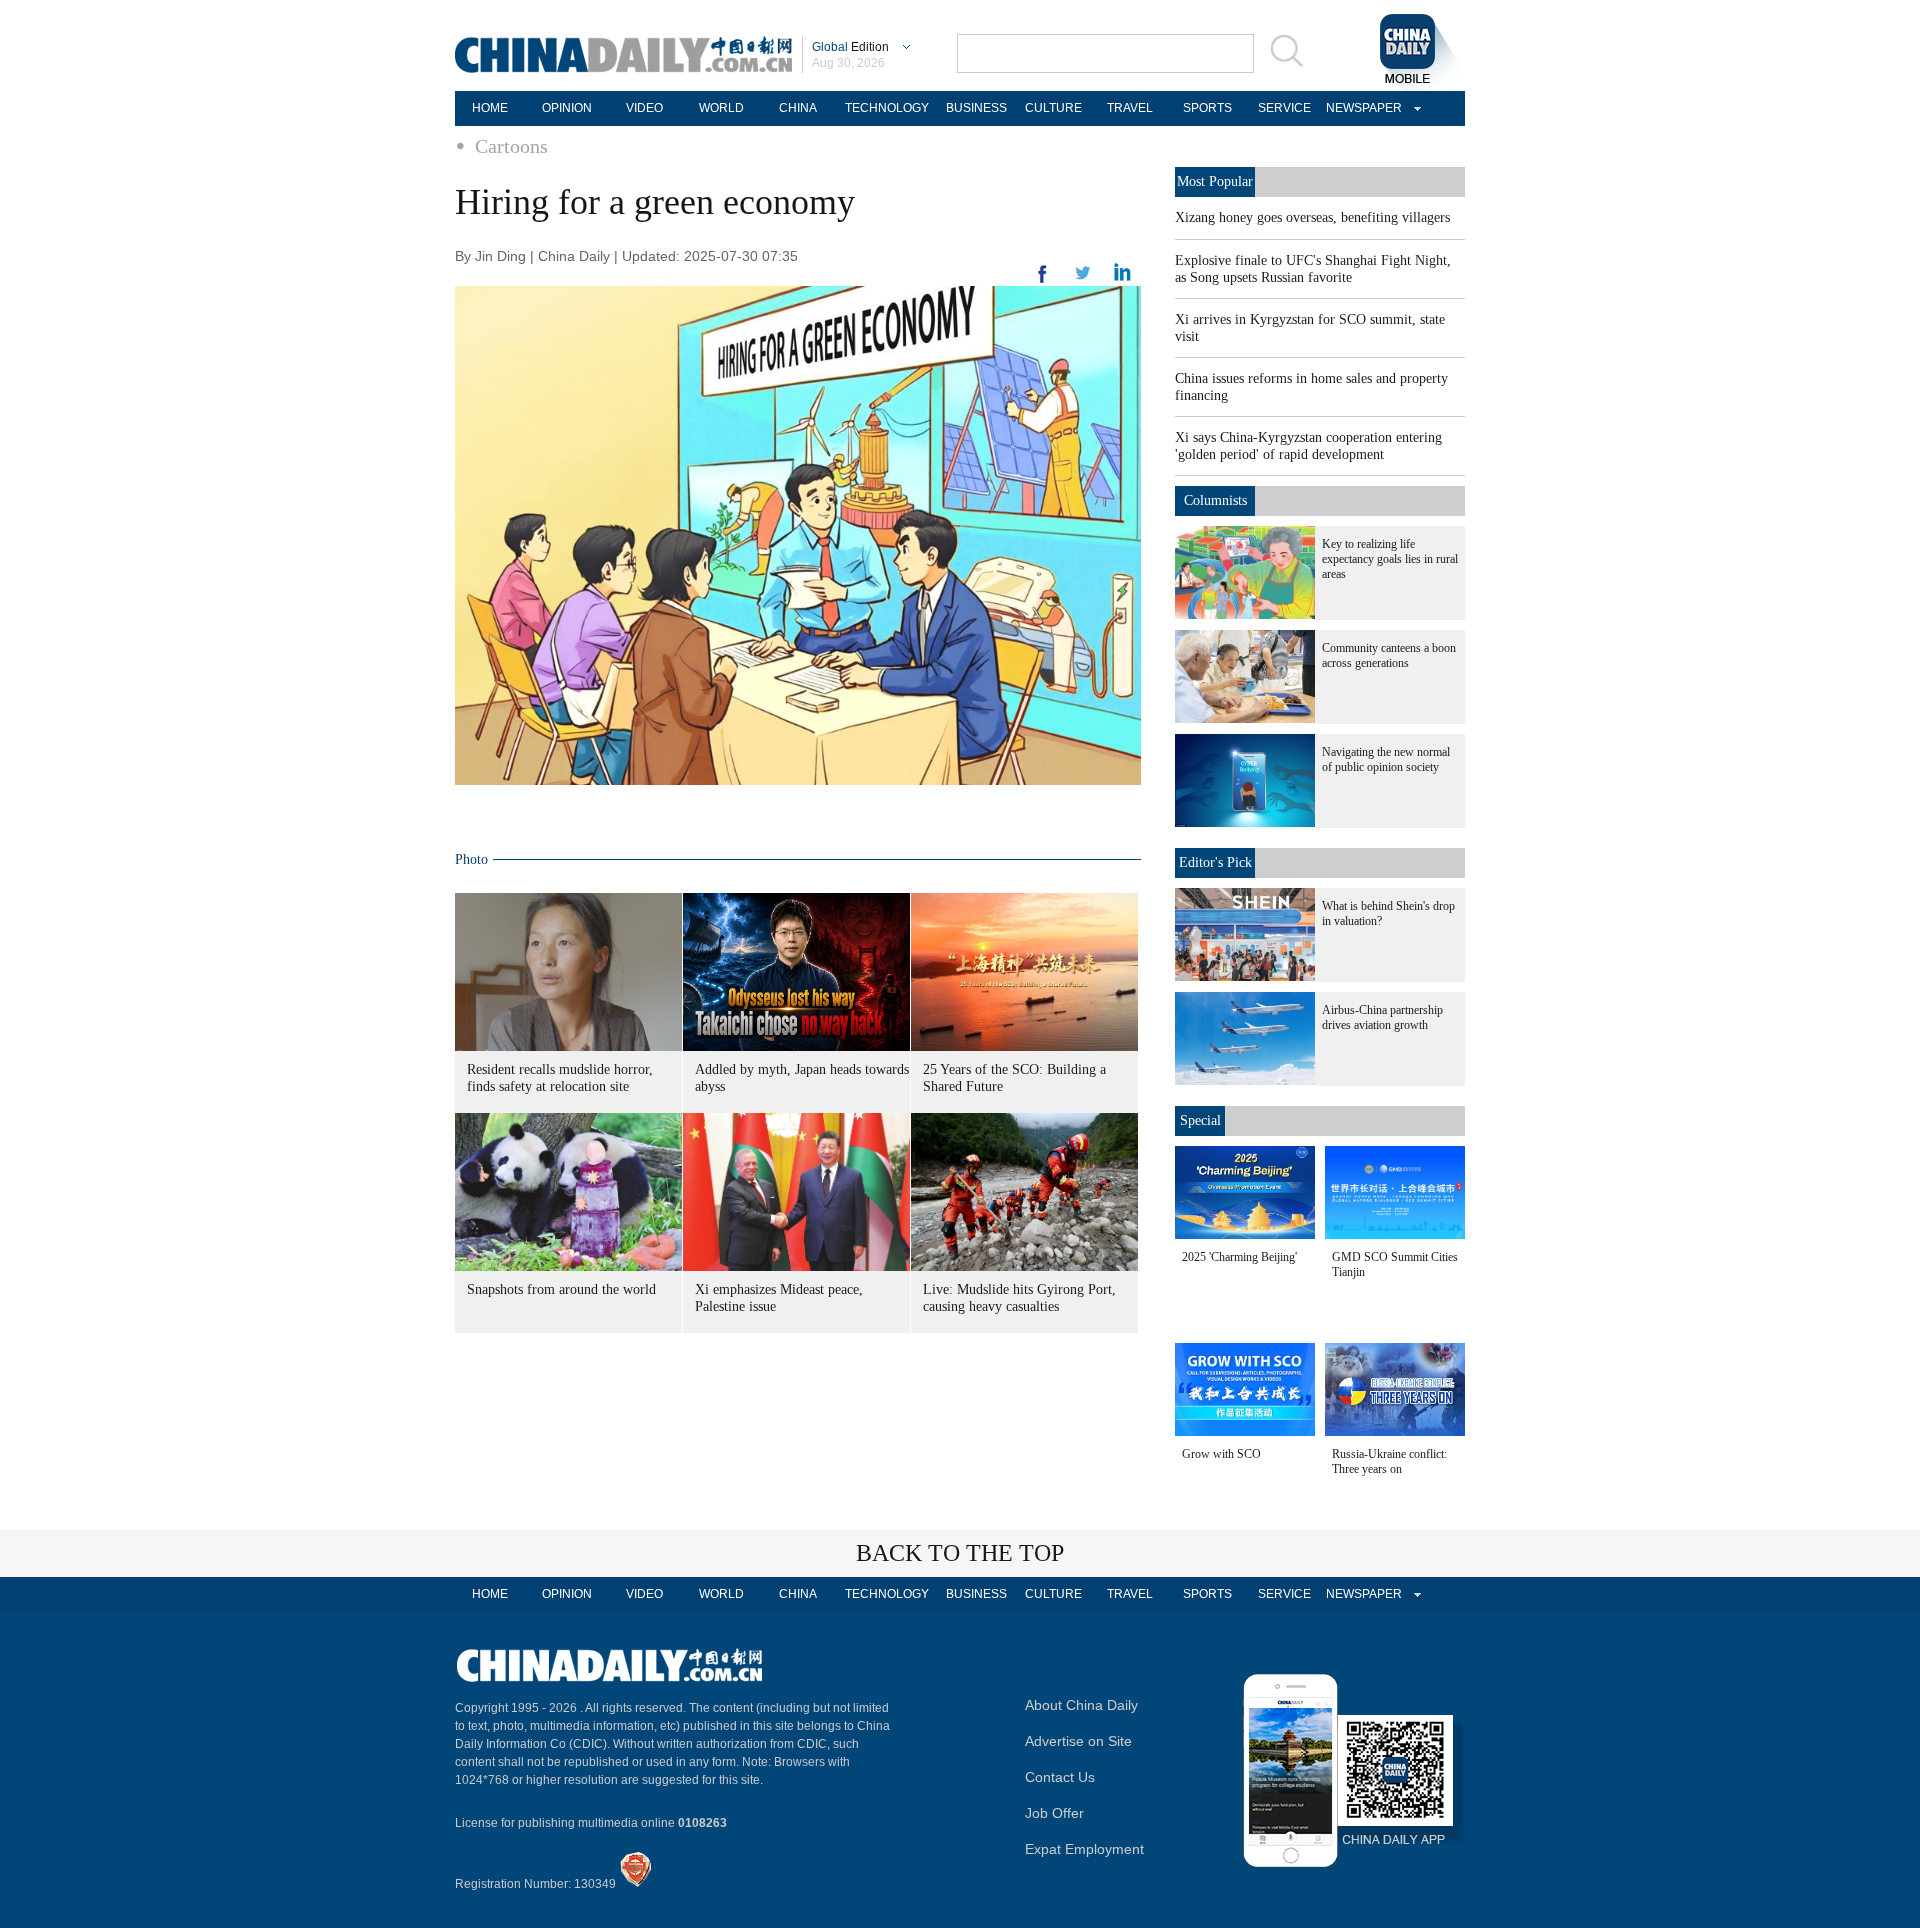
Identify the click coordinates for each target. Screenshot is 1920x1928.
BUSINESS (976, 108)
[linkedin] (1083, 279)
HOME (490, 108)
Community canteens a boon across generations (1389, 655)
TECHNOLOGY (887, 108)
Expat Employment (1084, 1849)
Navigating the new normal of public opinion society (1386, 759)
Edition (850, 47)
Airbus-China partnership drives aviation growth (1382, 1017)
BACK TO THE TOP (960, 1553)
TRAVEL (1130, 108)
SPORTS (1207, 108)
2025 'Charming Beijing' (1239, 1257)
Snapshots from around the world (561, 1289)
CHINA (798, 108)
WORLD (721, 108)
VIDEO (644, 108)
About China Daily (1081, 1705)
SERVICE (1284, 108)
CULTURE (1053, 108)
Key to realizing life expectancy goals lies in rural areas (1390, 559)
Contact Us (1060, 1777)
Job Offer (1054, 1813)
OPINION (567, 108)
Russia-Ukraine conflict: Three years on (1389, 1461)
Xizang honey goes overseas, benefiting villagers (1312, 217)
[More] (1043, 282)
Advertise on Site (1078, 1741)
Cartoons (511, 146)
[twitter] (1122, 277)
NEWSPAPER (1361, 108)
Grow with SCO (1221, 1454)
